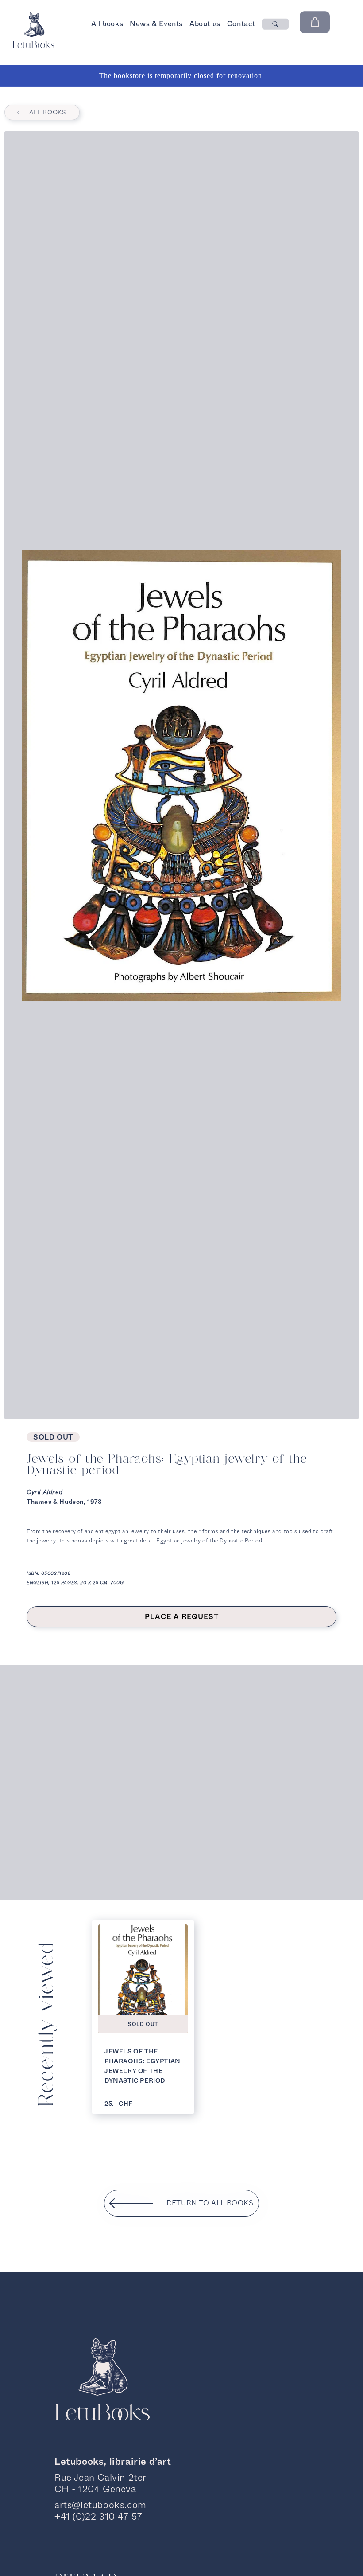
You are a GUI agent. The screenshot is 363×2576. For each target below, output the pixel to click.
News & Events (156, 24)
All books (107, 24)
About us (205, 24)
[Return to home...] (33, 46)
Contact (241, 24)
